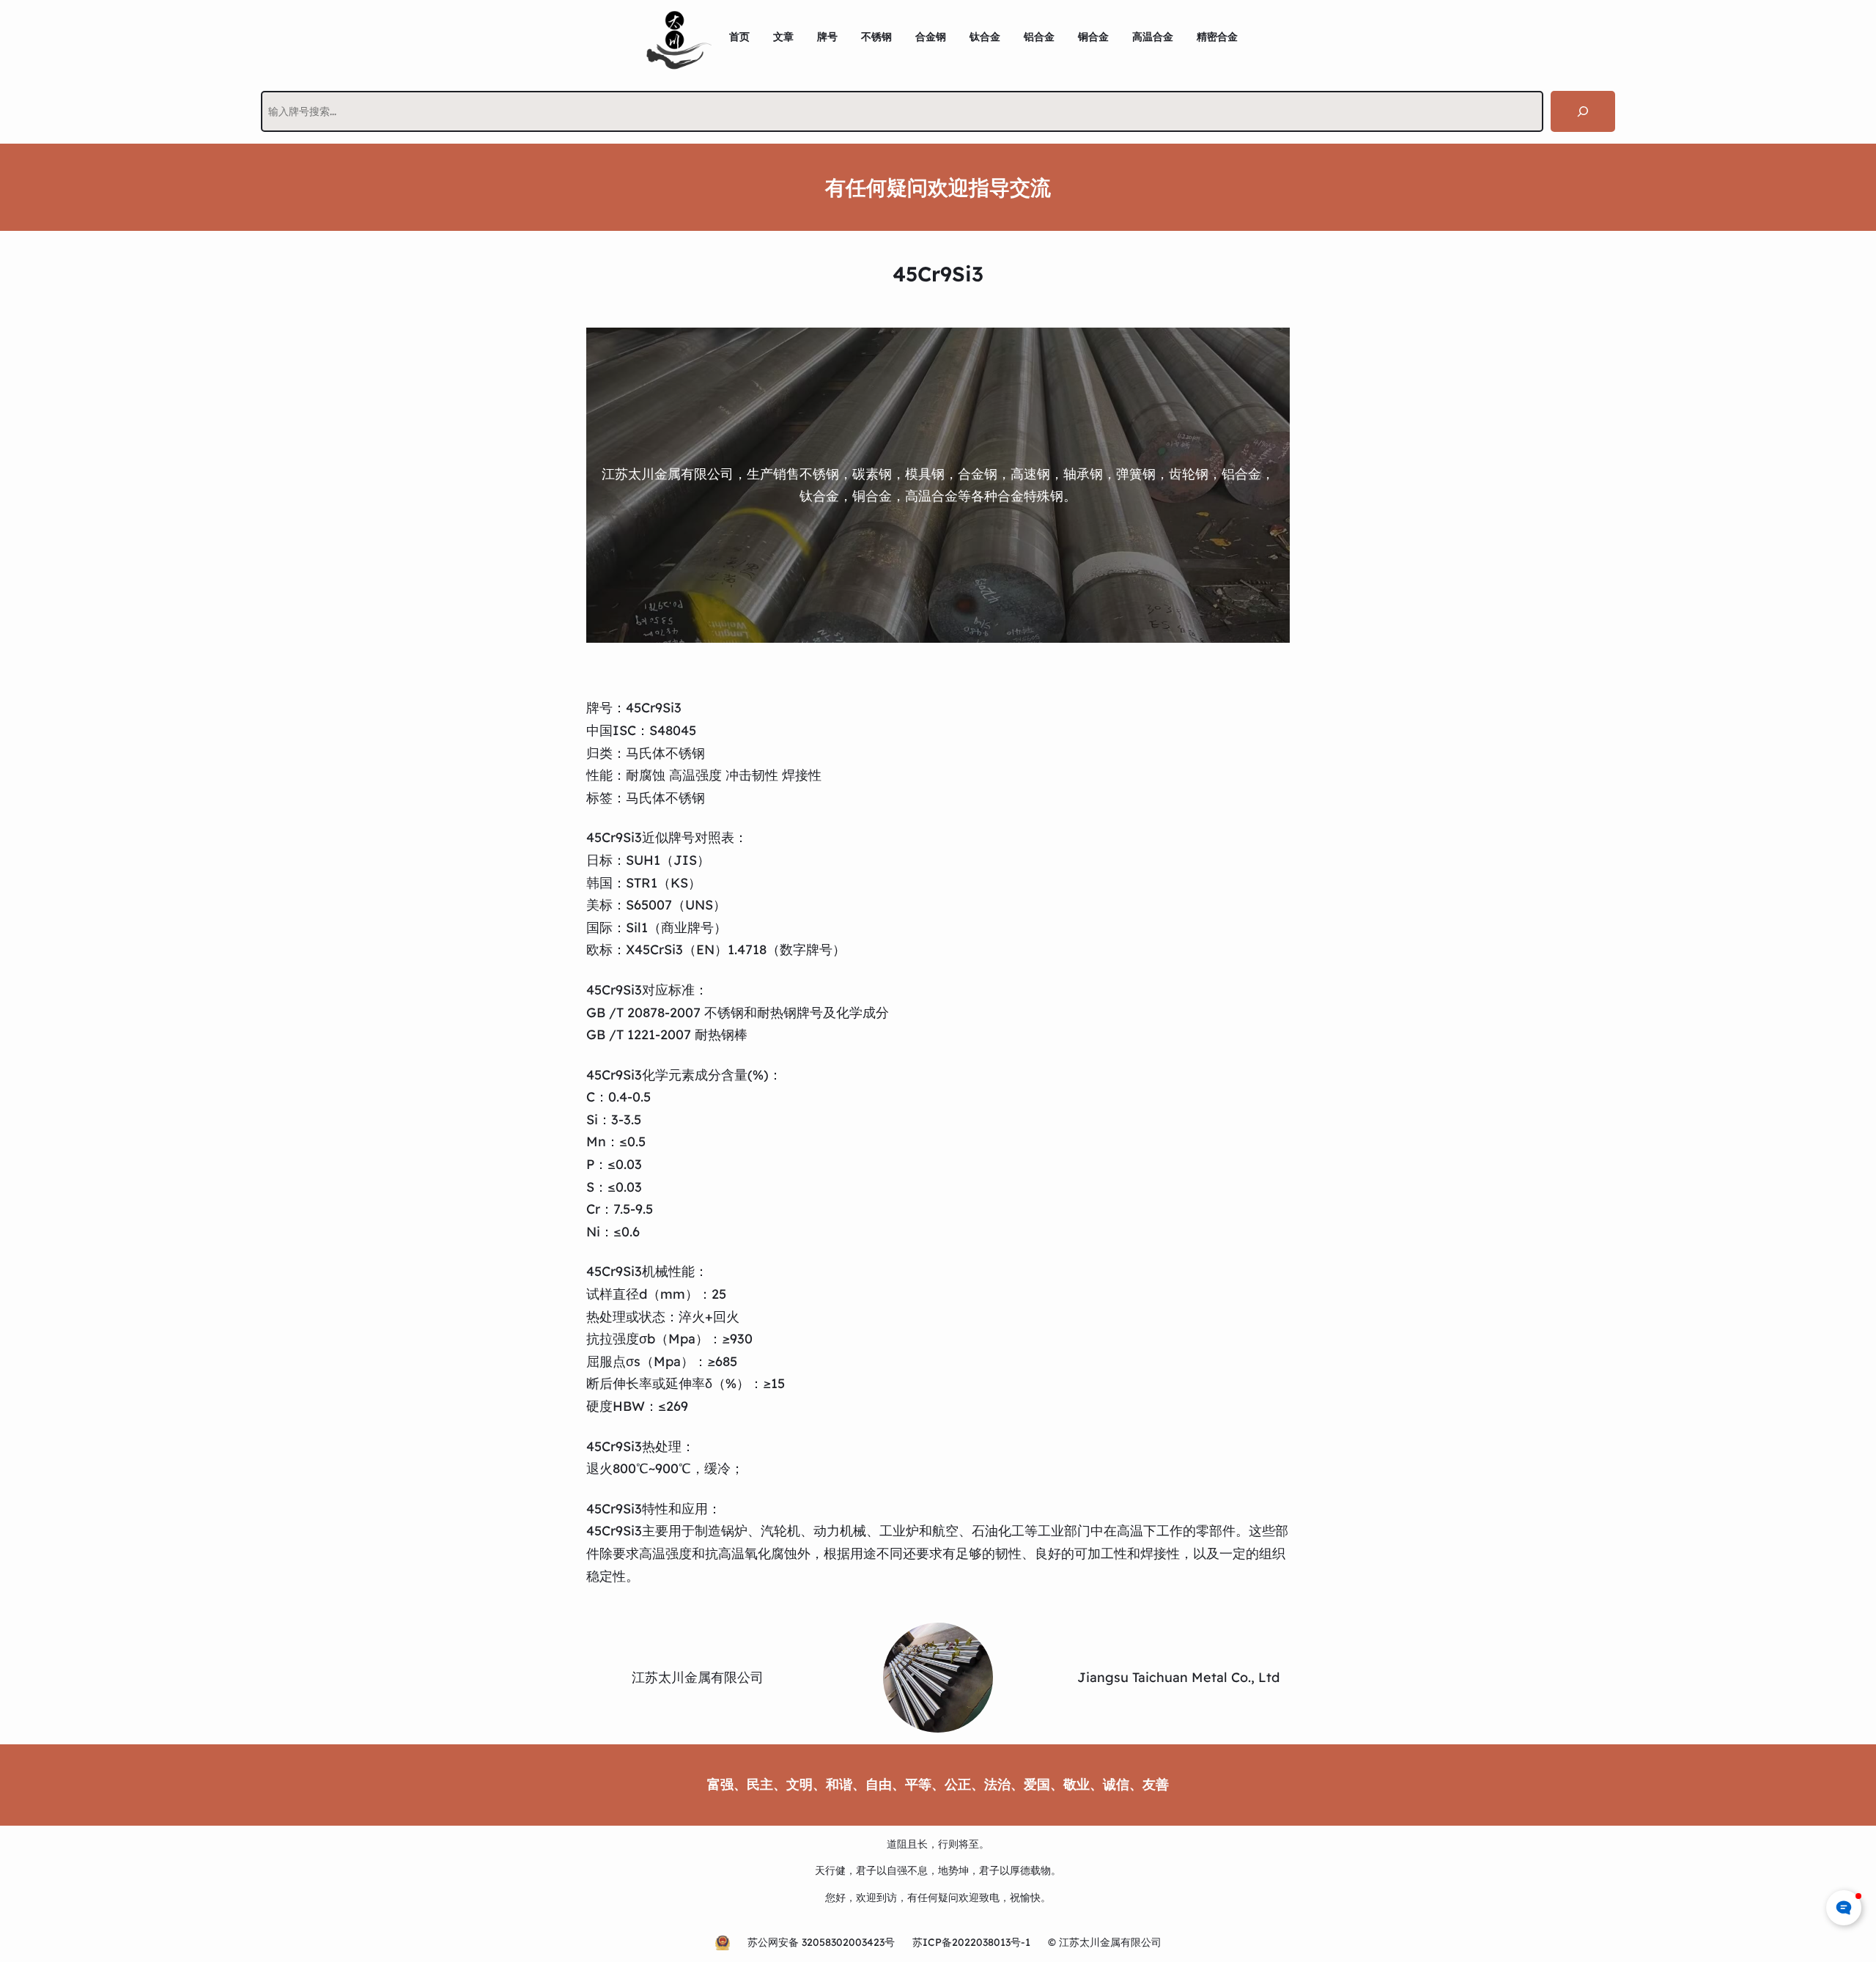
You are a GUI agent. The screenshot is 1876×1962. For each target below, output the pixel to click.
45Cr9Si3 (654, 708)
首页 (739, 37)
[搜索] (1583, 111)
